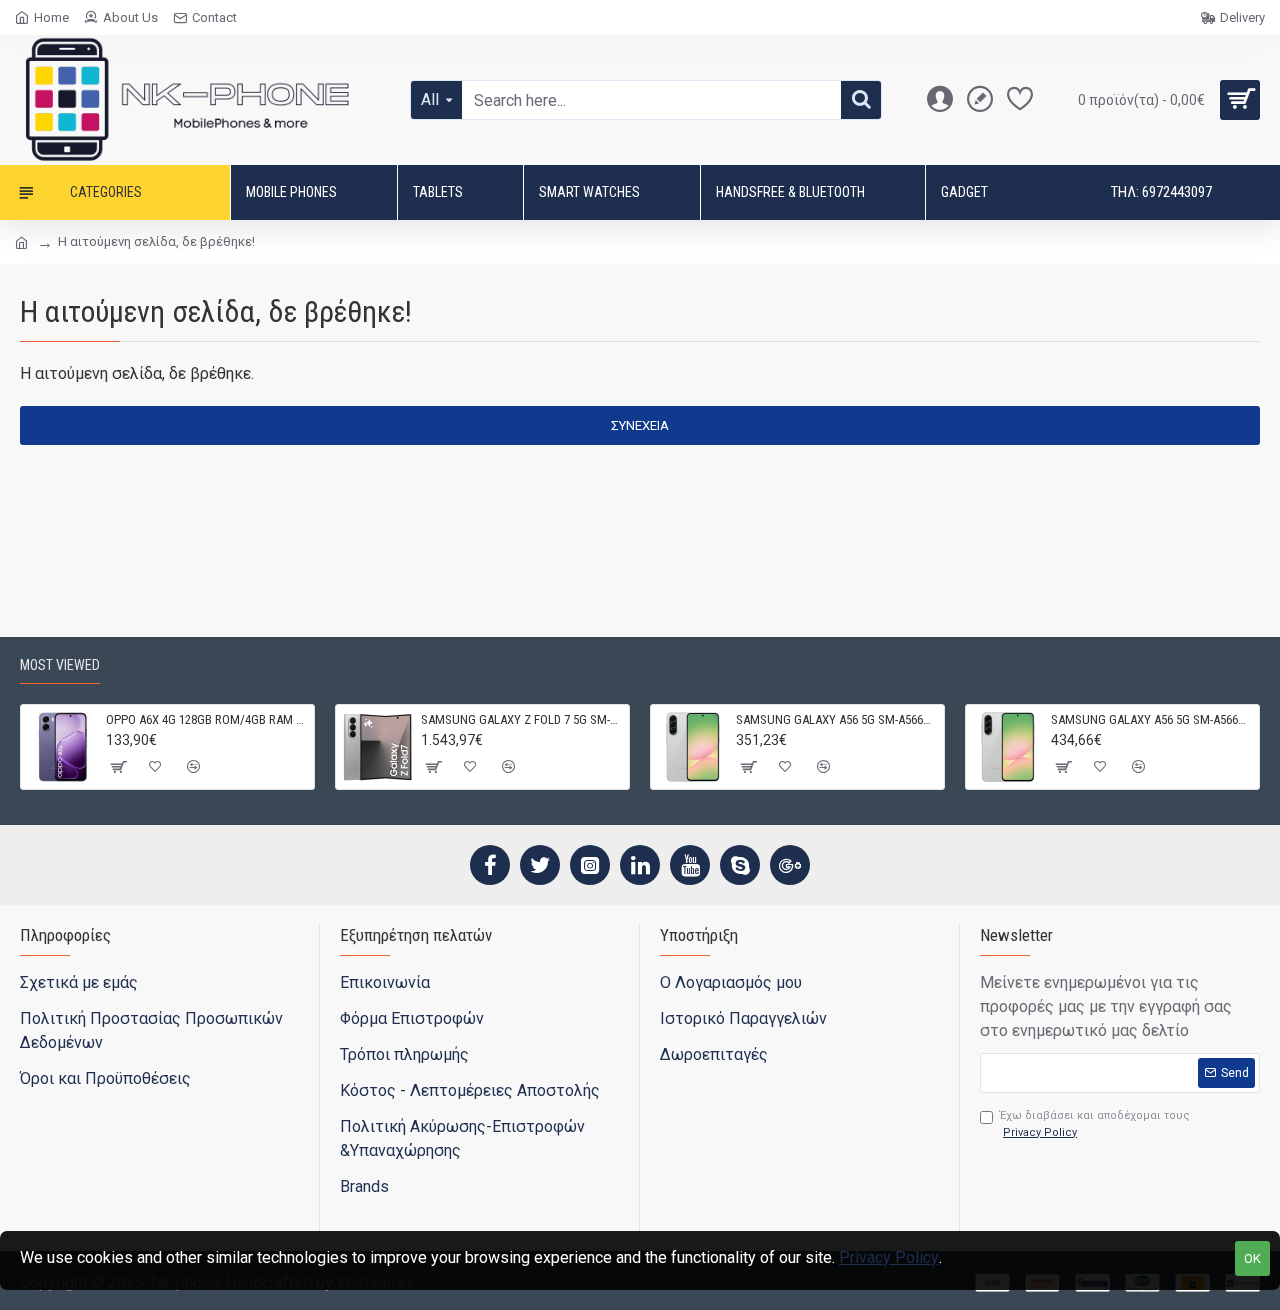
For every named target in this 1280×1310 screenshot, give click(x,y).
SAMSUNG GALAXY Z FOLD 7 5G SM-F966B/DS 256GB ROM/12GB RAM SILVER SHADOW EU (521, 719)
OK (1252, 1258)
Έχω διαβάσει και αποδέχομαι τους (1095, 1124)
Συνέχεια (640, 425)
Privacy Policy (889, 1257)
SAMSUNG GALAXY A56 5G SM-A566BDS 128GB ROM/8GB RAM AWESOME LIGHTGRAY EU (836, 719)
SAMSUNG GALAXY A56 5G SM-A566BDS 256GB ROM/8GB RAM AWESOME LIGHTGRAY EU (1151, 719)
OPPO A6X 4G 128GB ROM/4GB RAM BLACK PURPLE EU (206, 719)
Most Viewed (60, 665)
